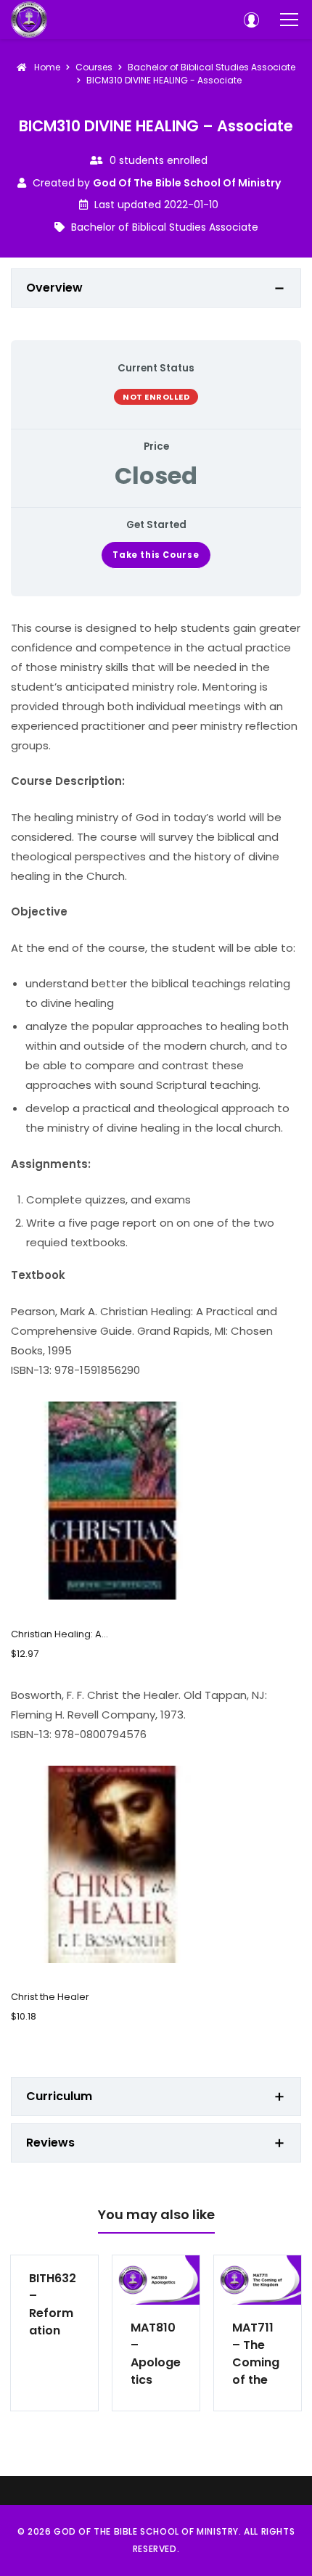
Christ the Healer (50, 1997)
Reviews (50, 2143)
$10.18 (24, 2016)
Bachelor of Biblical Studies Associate (165, 227)
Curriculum (59, 2096)
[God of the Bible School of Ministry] (29, 20)
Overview (54, 288)
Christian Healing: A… (59, 1634)
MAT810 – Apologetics (156, 2354)
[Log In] (251, 20)
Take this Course (156, 555)
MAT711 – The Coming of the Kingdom (256, 2354)
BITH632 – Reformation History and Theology (53, 2305)
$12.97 (25, 1654)
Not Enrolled (156, 397)
